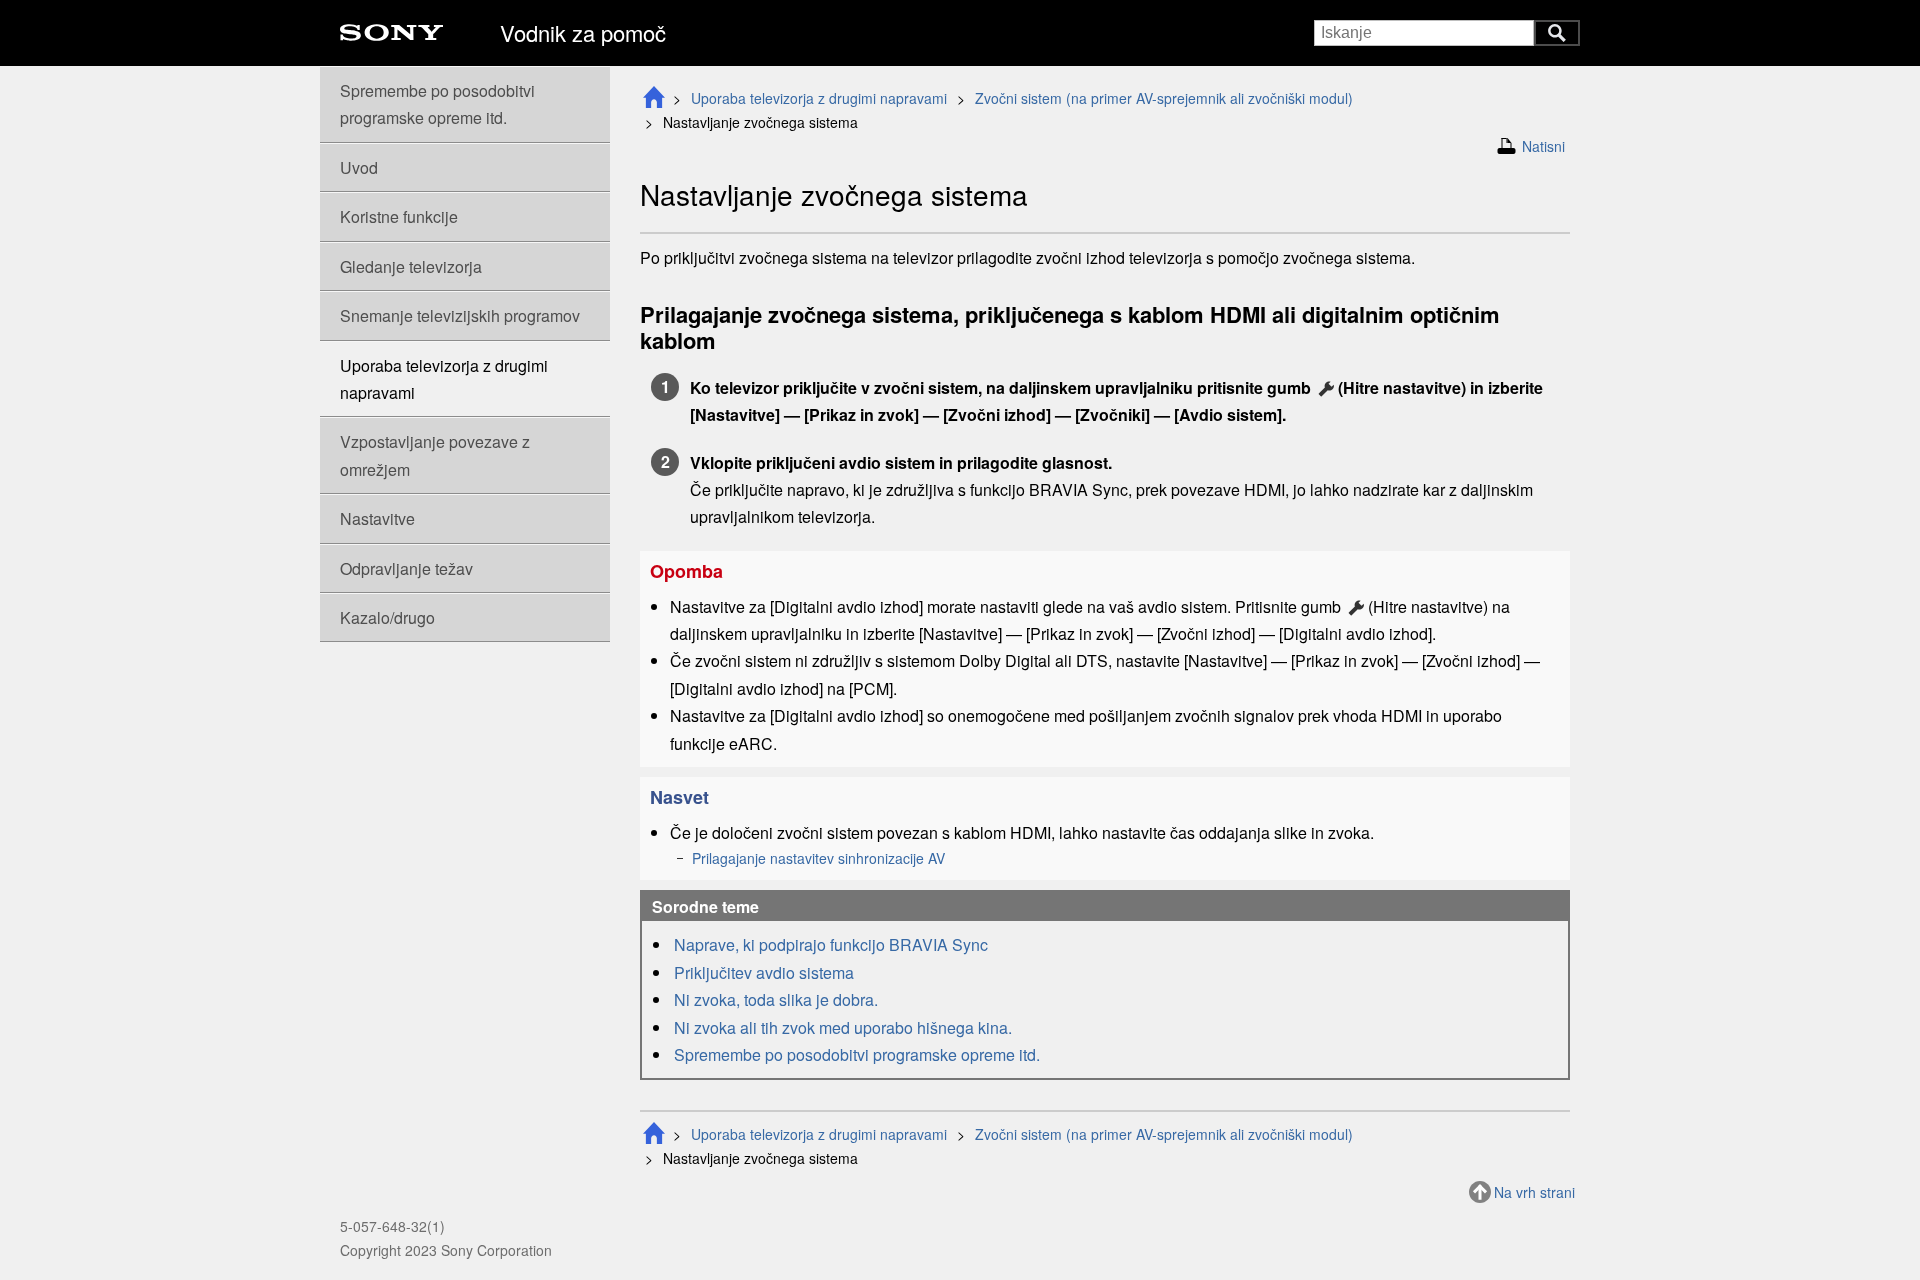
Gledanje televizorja (411, 266)
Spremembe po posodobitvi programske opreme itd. (857, 1054)
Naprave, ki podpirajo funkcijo (831, 944)
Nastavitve (377, 518)
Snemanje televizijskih (460, 315)
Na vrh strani (1534, 1192)
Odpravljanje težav (406, 568)
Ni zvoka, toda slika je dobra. (776, 999)
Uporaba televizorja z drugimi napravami (819, 98)
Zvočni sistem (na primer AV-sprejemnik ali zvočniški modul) (1164, 98)
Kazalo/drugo (387, 617)
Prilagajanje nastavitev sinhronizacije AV (818, 858)
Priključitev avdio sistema (764, 972)
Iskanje (1557, 33)
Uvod (359, 167)
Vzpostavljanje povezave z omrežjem (435, 455)
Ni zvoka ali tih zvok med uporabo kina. (843, 1027)
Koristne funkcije (399, 216)
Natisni (1543, 146)
